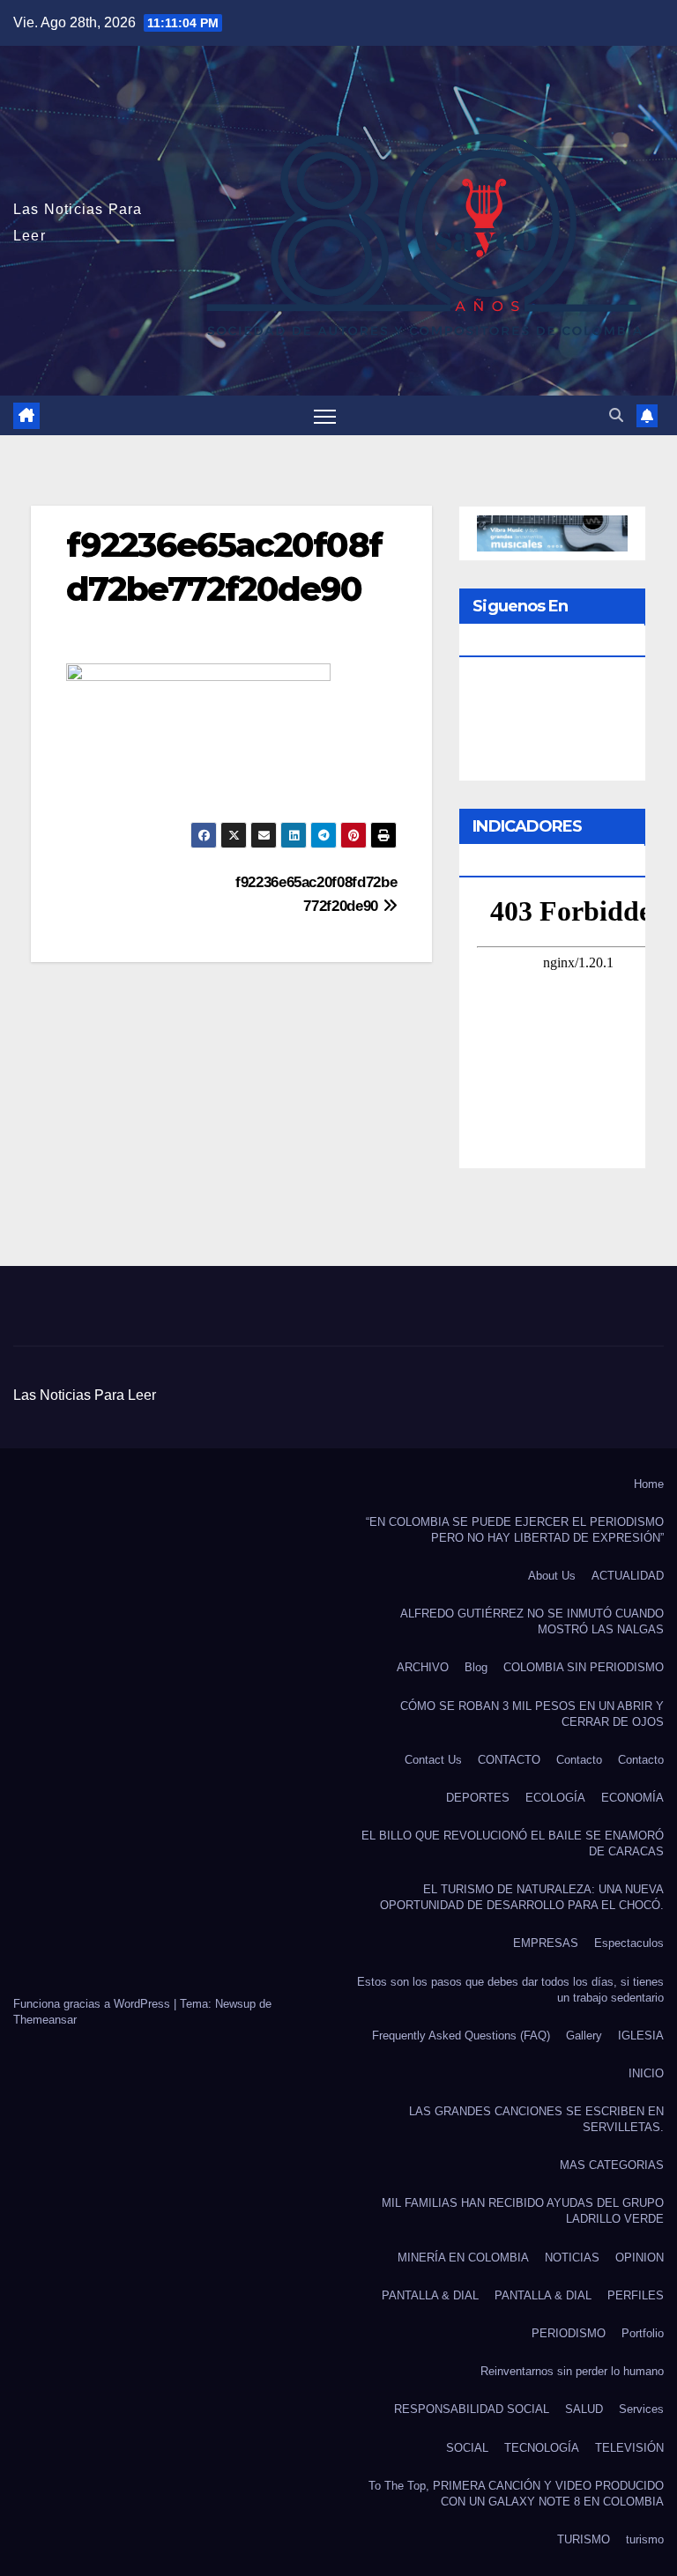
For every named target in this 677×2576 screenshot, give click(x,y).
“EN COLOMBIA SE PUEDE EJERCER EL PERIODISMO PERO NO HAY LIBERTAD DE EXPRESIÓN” (515, 1530)
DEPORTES (478, 1798)
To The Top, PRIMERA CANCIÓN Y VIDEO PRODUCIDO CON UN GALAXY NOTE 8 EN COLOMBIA (516, 2494)
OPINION (640, 2258)
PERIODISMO (569, 2333)
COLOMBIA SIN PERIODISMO (584, 1667)
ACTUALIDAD (628, 1576)
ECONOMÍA (632, 1798)
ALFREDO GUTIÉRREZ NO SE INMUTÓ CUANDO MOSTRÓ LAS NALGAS (532, 1621)
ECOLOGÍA (555, 1798)
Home (649, 1484)
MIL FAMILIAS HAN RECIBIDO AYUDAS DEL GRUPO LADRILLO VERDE (523, 2211)
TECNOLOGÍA (542, 2448)
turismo (645, 2539)
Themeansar (45, 2020)
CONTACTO (509, 1760)
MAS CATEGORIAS (612, 2165)
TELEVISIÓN (629, 2448)
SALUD (584, 2409)
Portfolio (643, 2333)
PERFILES (636, 2295)
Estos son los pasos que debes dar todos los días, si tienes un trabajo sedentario (510, 1990)
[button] (616, 415)
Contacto (579, 1760)
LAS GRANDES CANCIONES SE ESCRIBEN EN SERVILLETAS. (536, 2119)
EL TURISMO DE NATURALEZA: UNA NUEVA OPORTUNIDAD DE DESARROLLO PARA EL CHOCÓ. (522, 1897)
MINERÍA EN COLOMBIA (463, 2258)
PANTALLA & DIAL (430, 2295)
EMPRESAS (546, 1943)
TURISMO (584, 2539)
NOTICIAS (572, 2258)
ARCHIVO (423, 1667)
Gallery (584, 2036)
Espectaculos (629, 1943)
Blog (476, 1667)
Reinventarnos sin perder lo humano (572, 2371)
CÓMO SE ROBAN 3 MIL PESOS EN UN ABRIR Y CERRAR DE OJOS (532, 1714)
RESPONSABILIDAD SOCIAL (472, 2409)
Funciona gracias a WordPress (93, 2004)
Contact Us (433, 1760)
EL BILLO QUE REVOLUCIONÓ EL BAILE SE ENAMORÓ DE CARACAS (513, 1843)
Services (641, 2409)
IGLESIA (641, 2036)
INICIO (646, 2073)
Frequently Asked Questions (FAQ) (461, 2036)
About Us (552, 1576)
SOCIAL (467, 2448)
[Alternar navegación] (325, 415)
